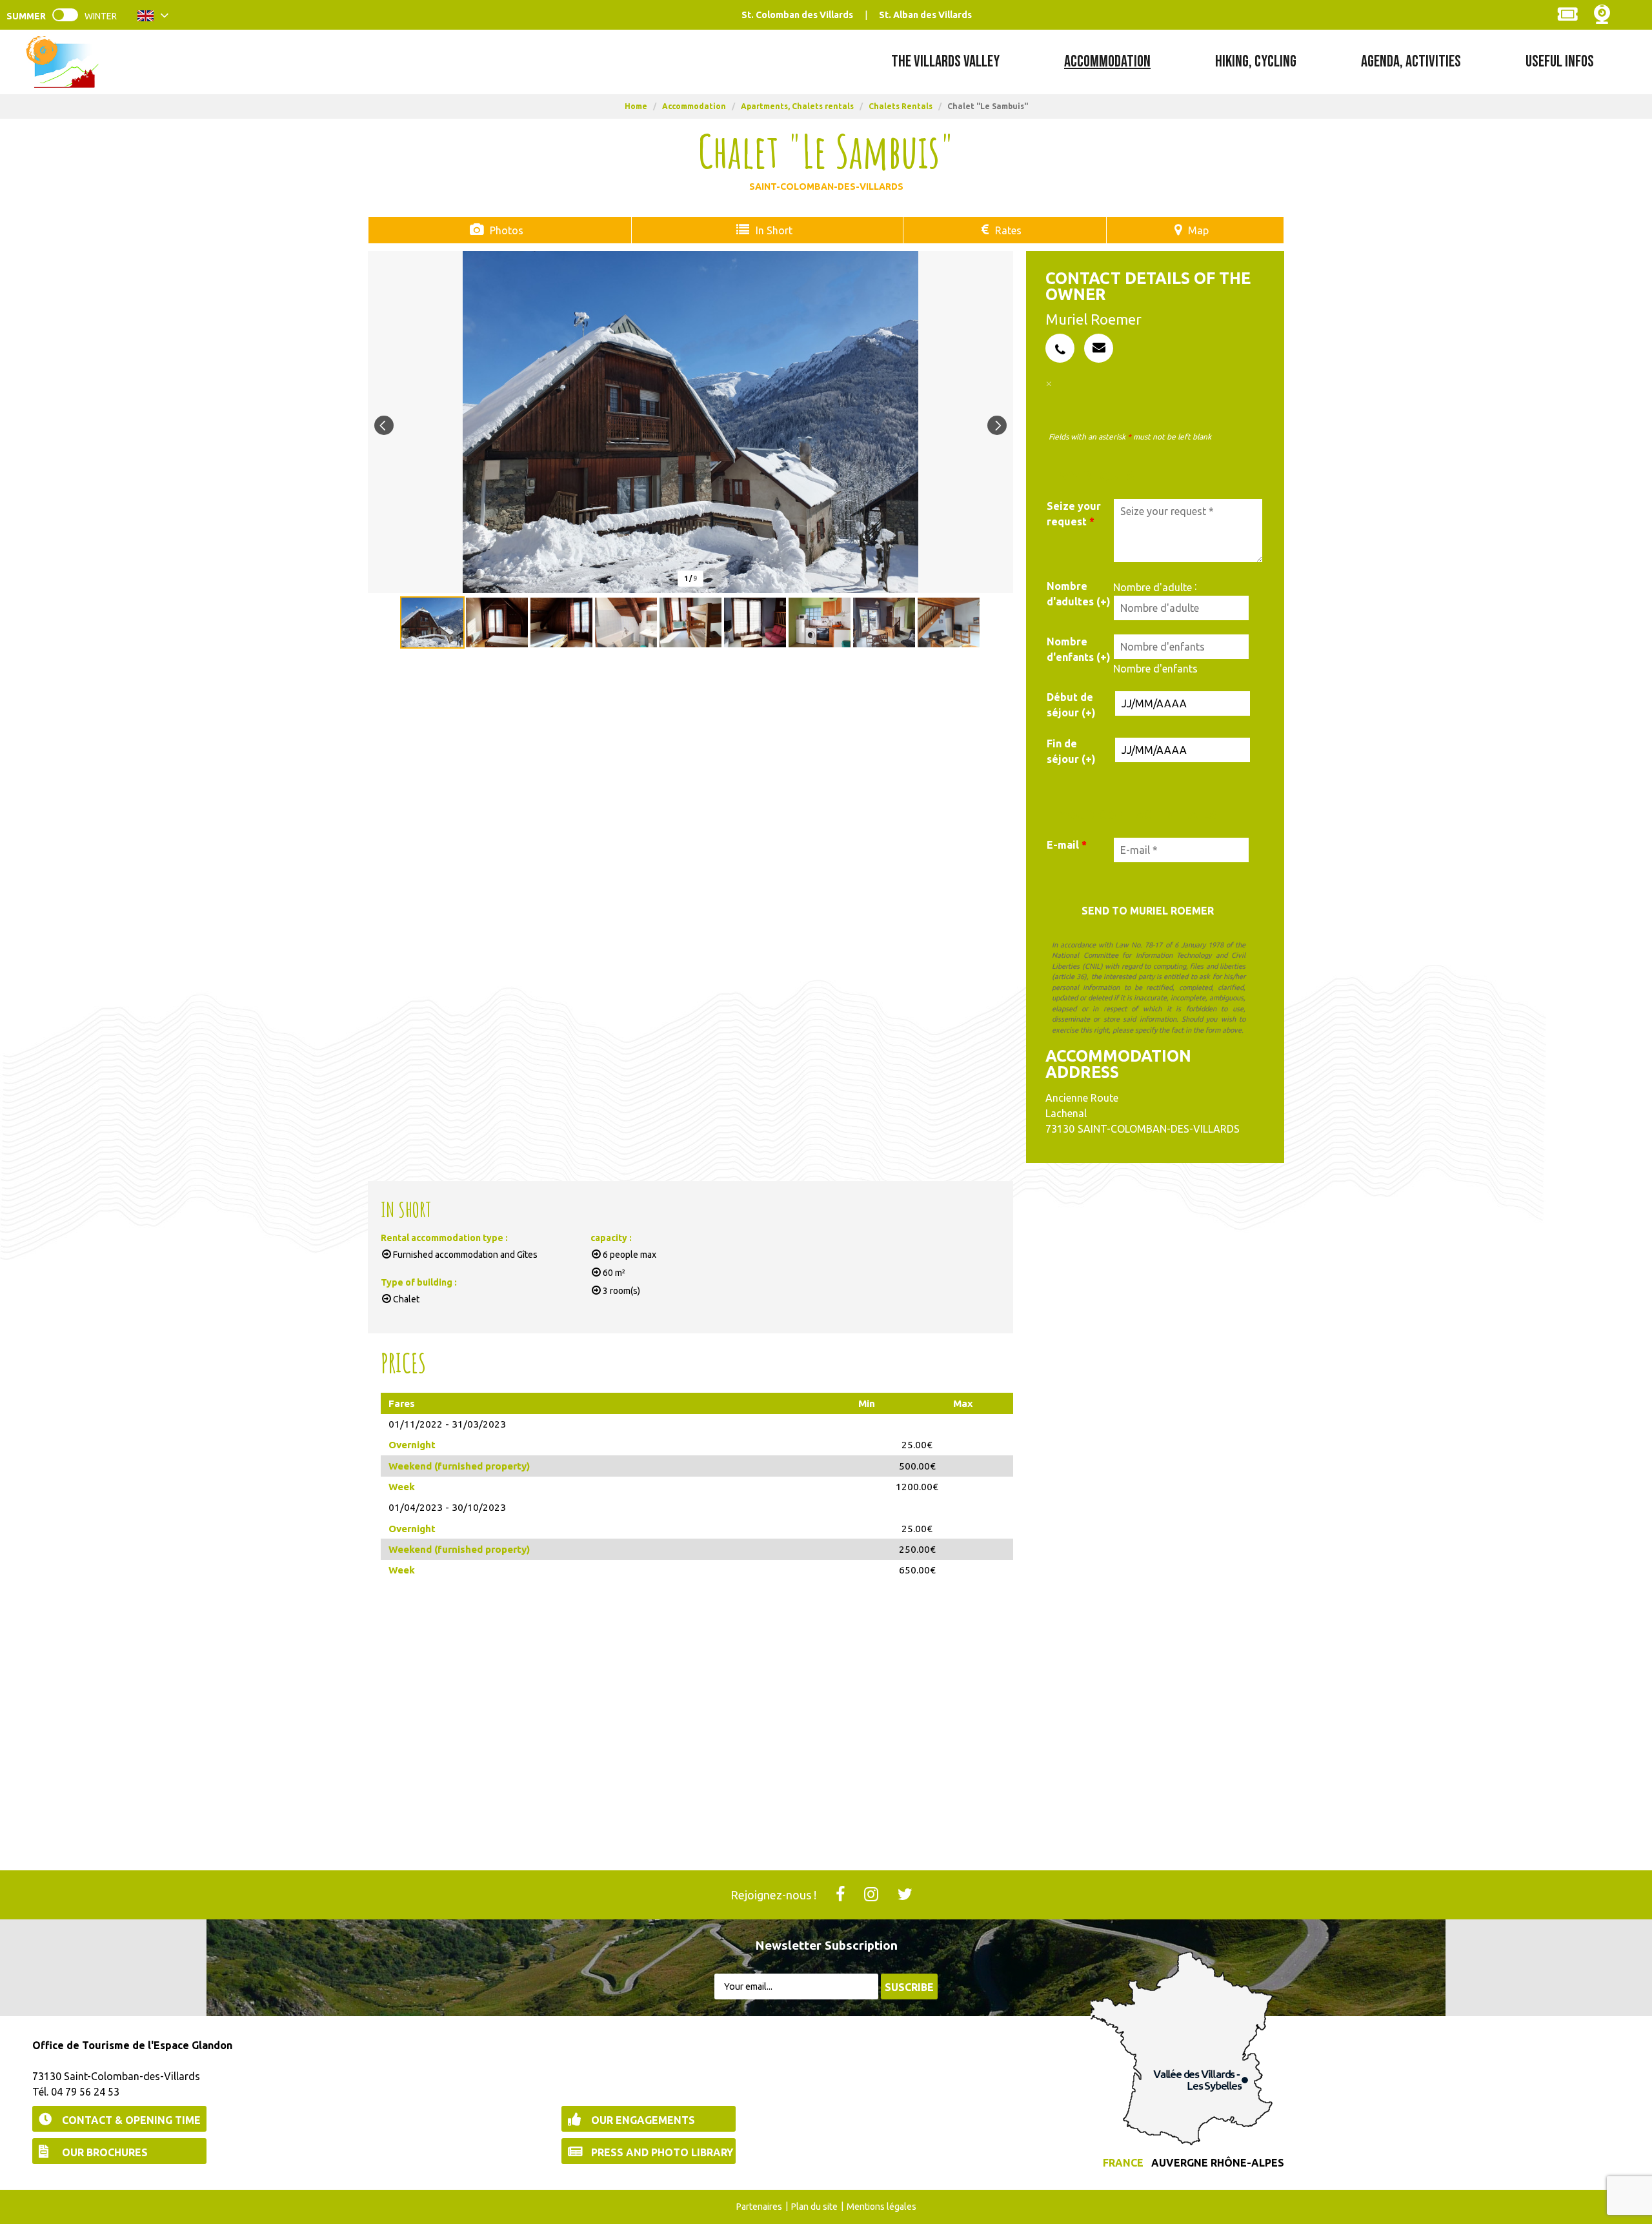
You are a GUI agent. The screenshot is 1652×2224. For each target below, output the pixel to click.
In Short (774, 230)
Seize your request (1074, 514)
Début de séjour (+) (1071, 705)
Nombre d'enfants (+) (1079, 649)
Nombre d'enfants (1155, 669)
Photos (507, 230)
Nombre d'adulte (1153, 587)
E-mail (1067, 845)
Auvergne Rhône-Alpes (1218, 2163)
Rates (1008, 230)
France (1123, 2163)
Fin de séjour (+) (1071, 751)
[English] (153, 18)
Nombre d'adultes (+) (1079, 594)
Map (1198, 230)
